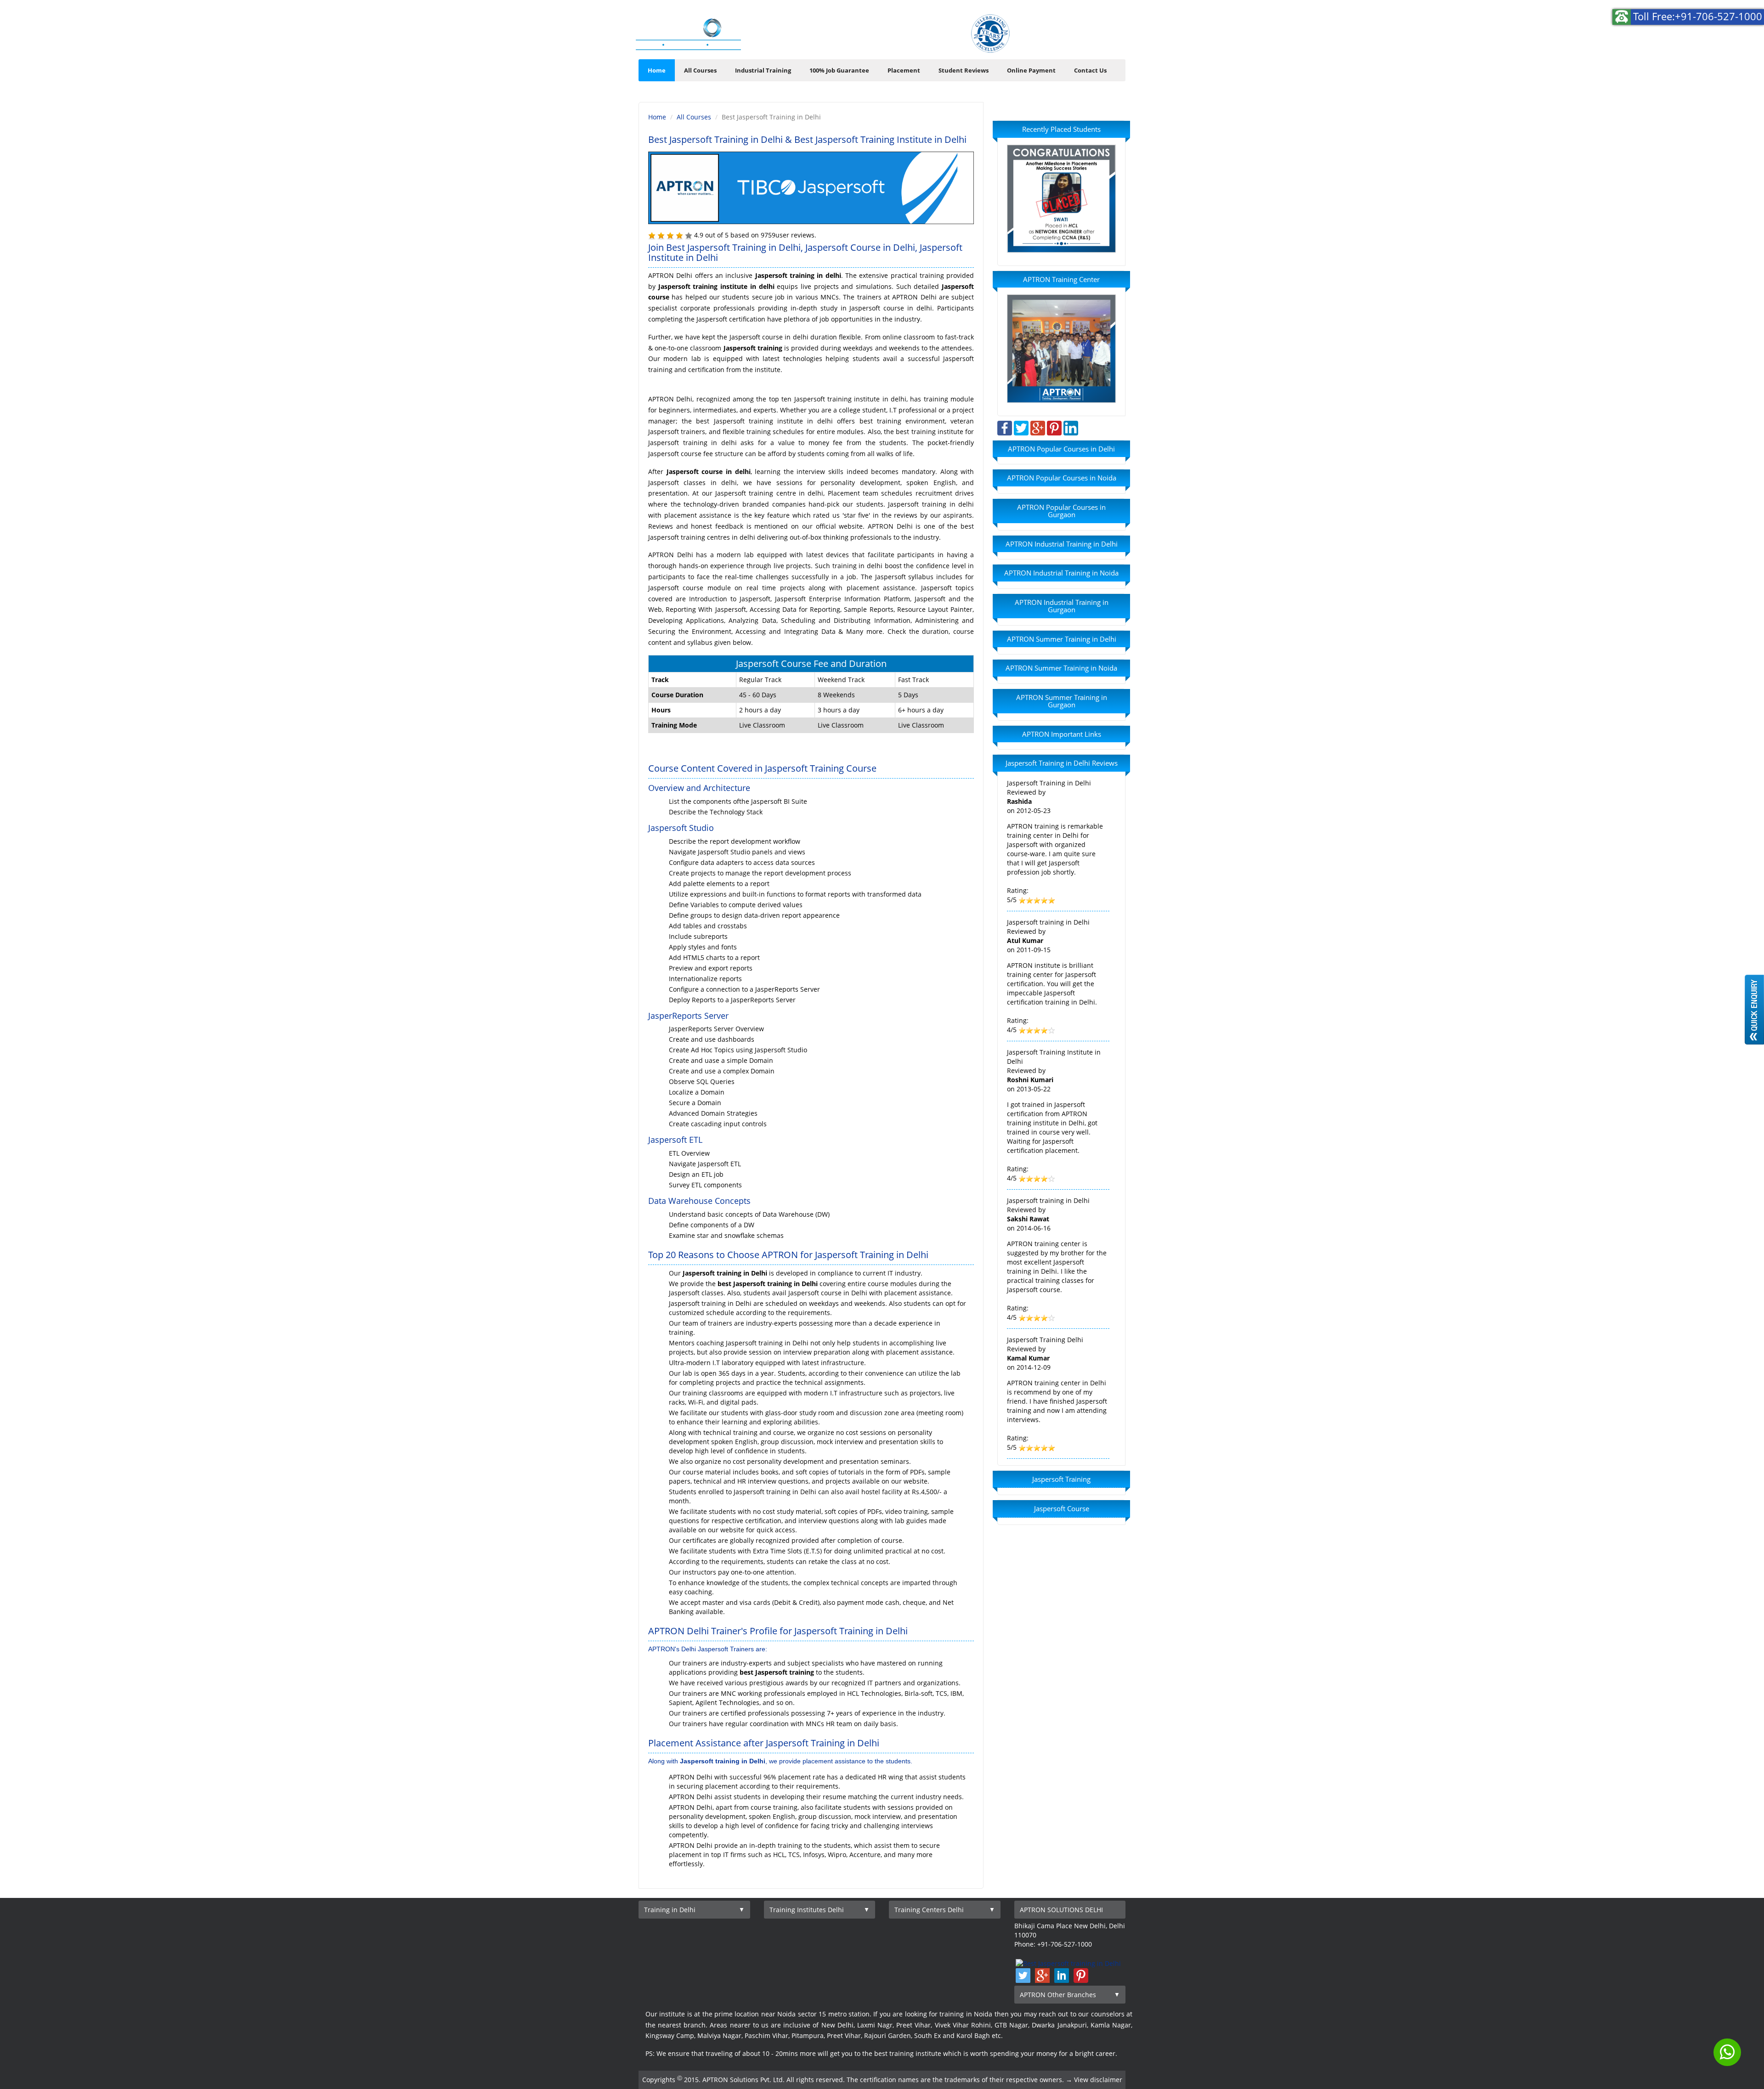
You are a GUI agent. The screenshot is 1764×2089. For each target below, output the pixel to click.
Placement (904, 70)
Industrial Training (763, 70)
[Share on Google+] (1038, 427)
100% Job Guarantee (839, 70)
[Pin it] (1054, 427)
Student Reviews (964, 70)
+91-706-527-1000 (1084, 42)
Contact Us (1090, 70)
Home (657, 70)
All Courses (700, 70)
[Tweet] (1021, 427)
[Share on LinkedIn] (1071, 427)
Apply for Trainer (900, 36)
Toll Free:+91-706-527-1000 (1698, 16)
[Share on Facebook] (1005, 427)
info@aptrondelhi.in (1076, 23)
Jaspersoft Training (1061, 1479)
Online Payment (1031, 70)
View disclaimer (1098, 2080)
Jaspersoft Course (1062, 1508)
